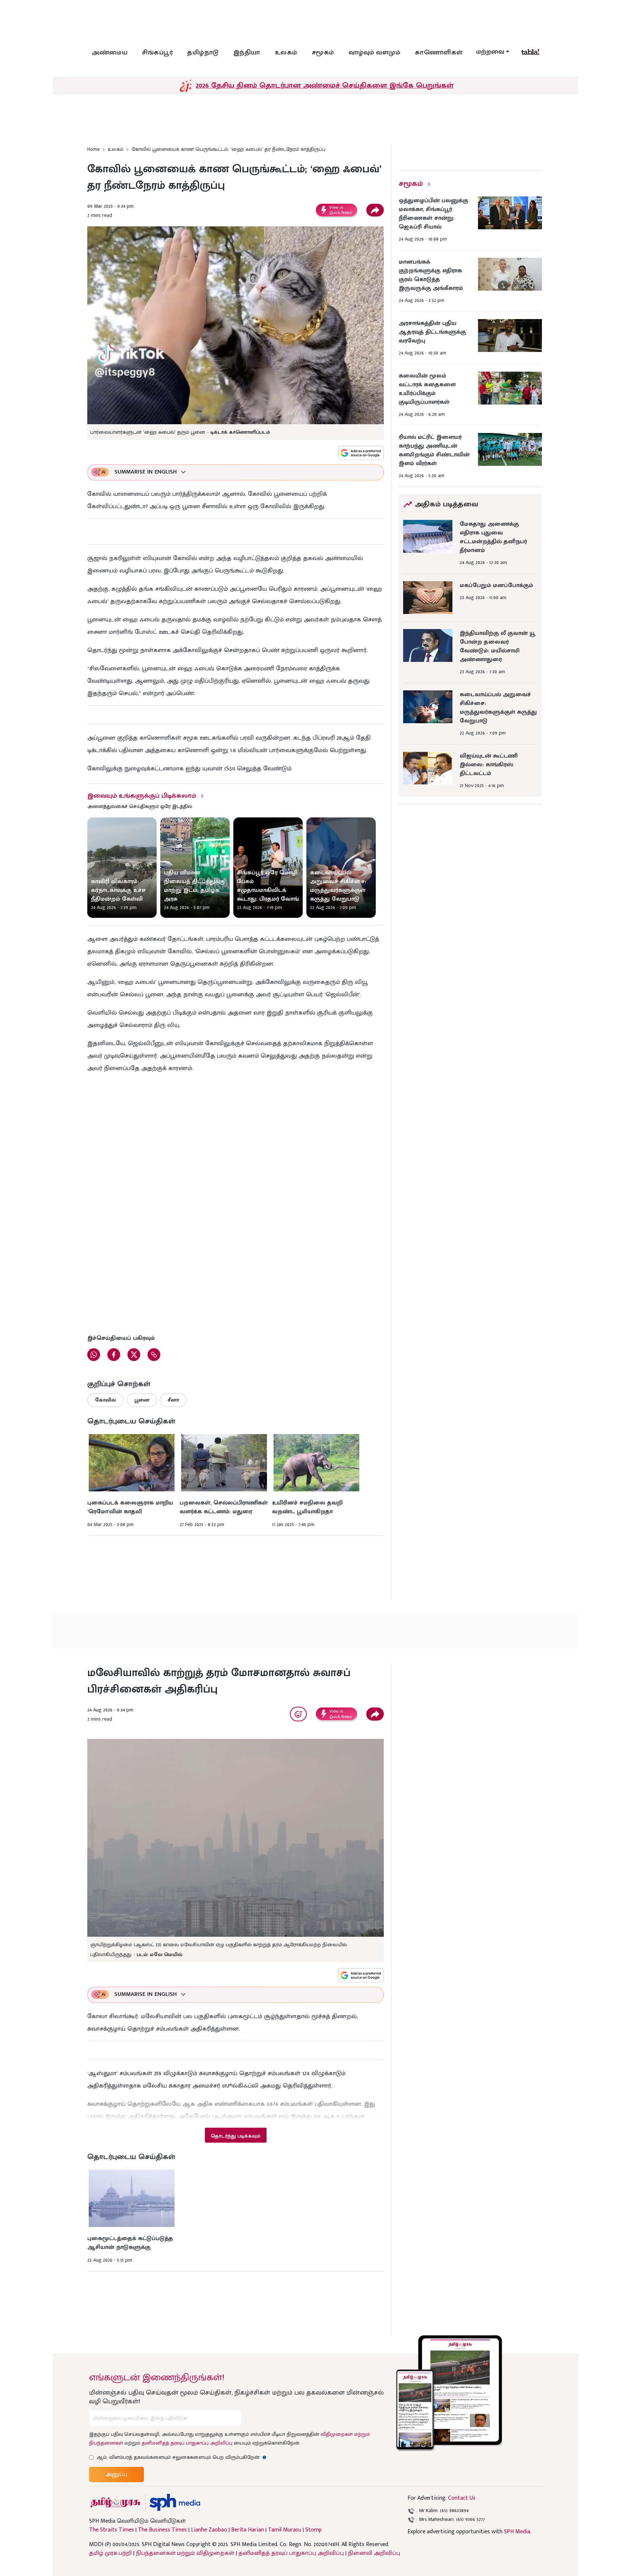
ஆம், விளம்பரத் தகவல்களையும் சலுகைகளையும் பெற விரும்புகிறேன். (181, 2457)
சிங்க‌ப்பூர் (157, 53)
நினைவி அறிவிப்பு (374, 2553)
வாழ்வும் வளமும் (375, 53)
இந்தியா (247, 53)
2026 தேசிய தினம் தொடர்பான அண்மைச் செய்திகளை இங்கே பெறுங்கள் (325, 85)
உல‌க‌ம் (286, 53)
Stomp (313, 2530)
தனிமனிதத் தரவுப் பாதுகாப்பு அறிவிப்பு (187, 2443)
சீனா (173, 1400)
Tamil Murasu (285, 2530)
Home (93, 149)
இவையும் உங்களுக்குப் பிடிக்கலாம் (142, 796)
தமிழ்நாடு (203, 53)
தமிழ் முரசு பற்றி (110, 2553)
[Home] (175, 2502)
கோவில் (106, 1400)
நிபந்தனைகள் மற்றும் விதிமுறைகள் (185, 2553)
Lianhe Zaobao (209, 2530)
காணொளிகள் (439, 53)
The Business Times (162, 2530)
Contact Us (462, 2498)
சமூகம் (323, 53)
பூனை (142, 1400)
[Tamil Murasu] (115, 2502)
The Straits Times (112, 2530)
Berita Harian (248, 2530)
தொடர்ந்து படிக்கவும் (236, 2136)
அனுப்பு (116, 2474)
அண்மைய (110, 53)
